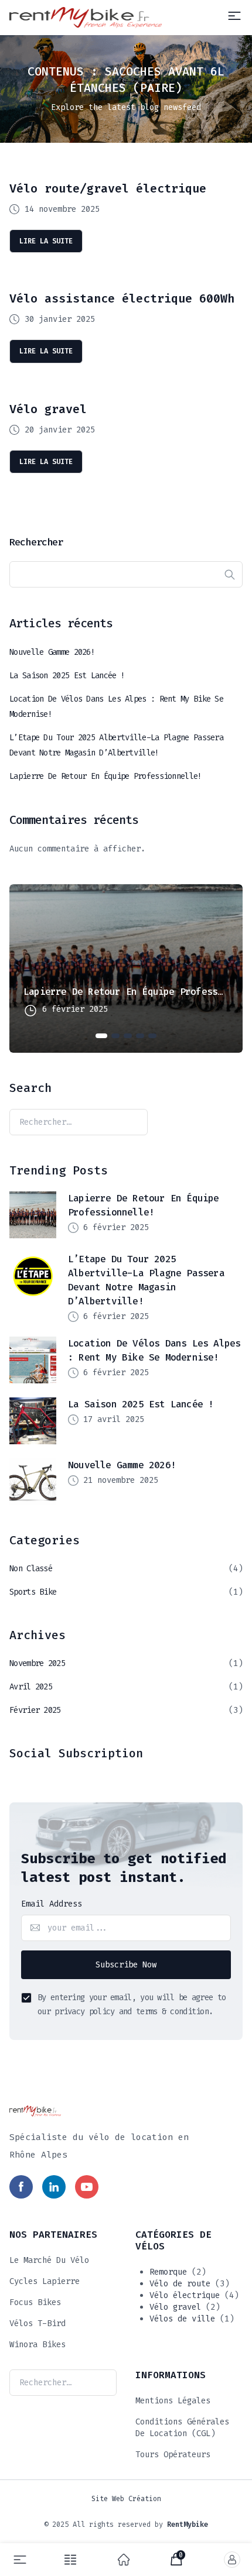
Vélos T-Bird (38, 2323)
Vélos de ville (182, 2319)
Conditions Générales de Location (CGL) (182, 2428)
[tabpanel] (126, 968)
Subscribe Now (126, 1965)
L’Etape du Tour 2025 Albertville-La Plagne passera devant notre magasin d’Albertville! (116, 745)
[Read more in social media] (21, 2187)
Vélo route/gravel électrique (108, 188)
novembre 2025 (37, 1663)
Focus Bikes (35, 2302)
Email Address (52, 1904)
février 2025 (35, 1710)
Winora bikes (38, 2345)
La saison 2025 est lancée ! (67, 676)
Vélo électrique (185, 2295)
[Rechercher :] (79, 1122)
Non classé (31, 1569)
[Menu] (234, 16)
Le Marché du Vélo (49, 2260)
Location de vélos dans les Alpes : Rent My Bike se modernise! (116, 707)
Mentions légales (173, 2401)
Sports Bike (33, 1592)
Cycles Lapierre (45, 2281)
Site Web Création (126, 2499)
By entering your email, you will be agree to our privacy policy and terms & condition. (132, 2005)
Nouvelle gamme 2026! (52, 652)
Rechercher (36, 542)
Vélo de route (180, 2284)
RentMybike (188, 2525)
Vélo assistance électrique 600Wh (122, 298)
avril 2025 (31, 1687)
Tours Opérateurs (173, 2455)
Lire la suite (46, 241)
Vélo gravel (48, 409)
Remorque (168, 2272)
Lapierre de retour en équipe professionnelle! (106, 776)
